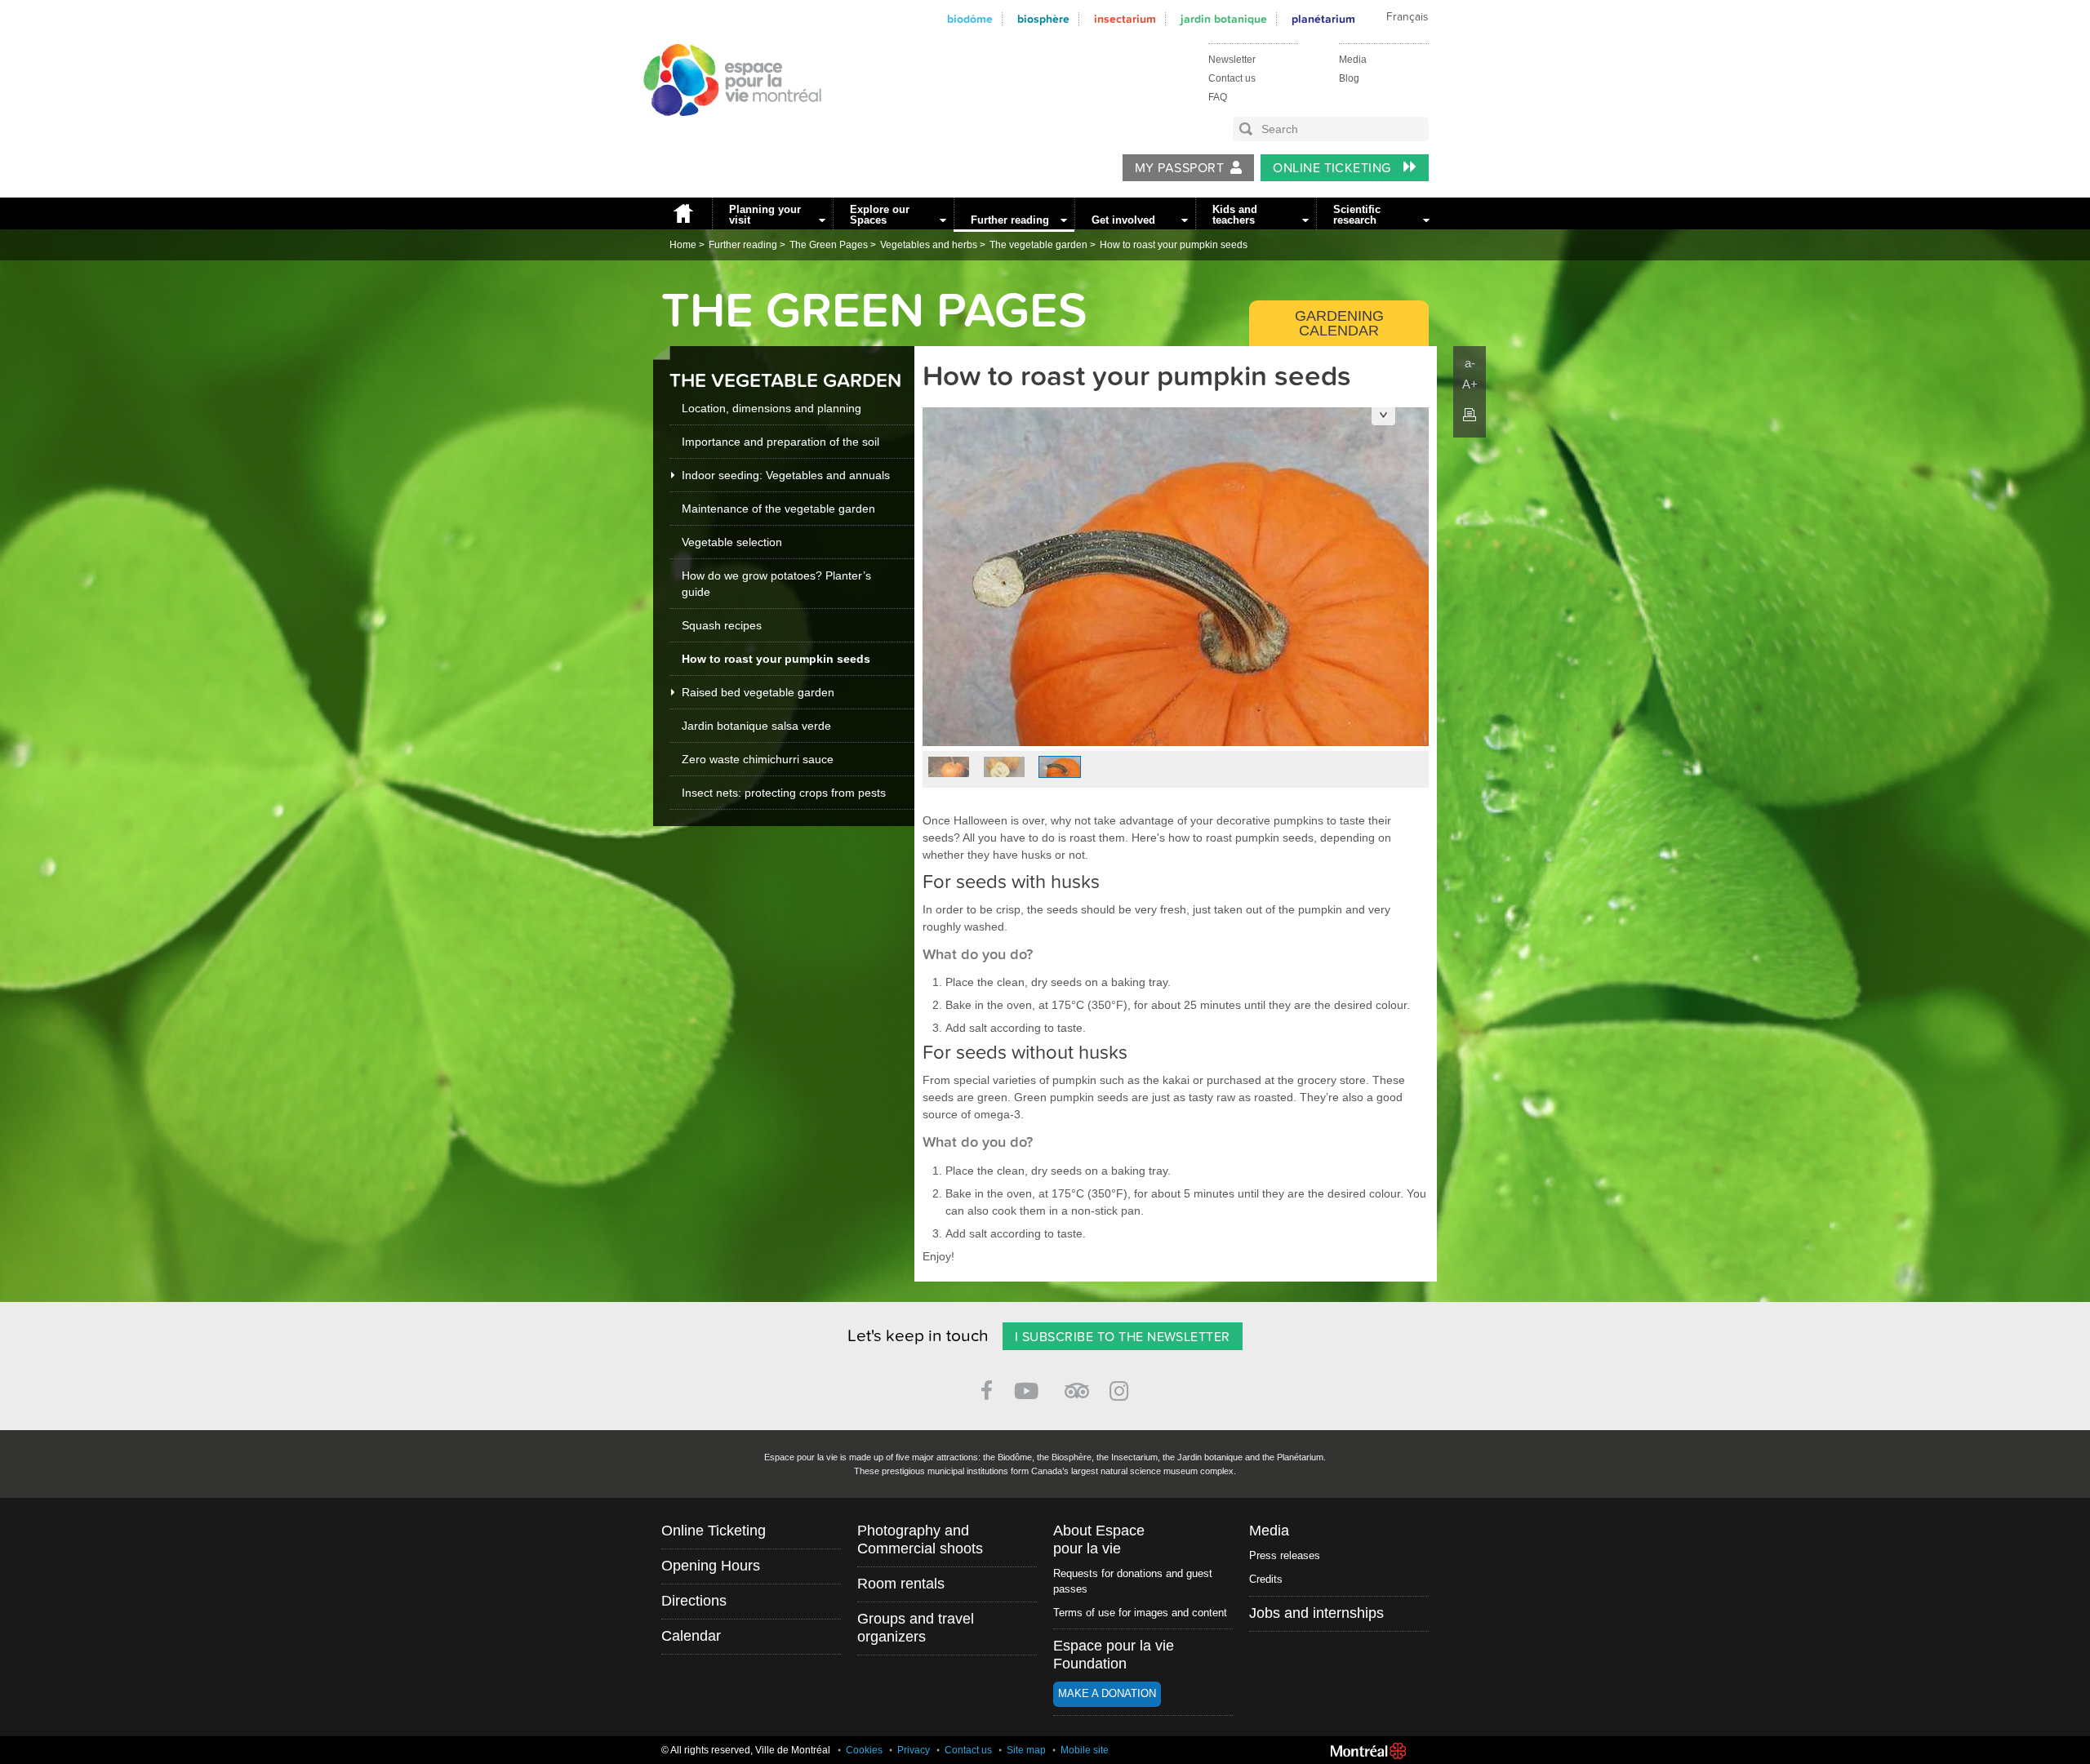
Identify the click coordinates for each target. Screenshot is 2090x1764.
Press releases (1285, 1555)
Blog (1349, 78)
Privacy (914, 1750)
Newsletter (1232, 60)
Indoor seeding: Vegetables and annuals (786, 475)
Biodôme (970, 19)
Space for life (727, 131)
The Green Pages (829, 245)
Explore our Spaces (880, 215)
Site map (1026, 1750)
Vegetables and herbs (929, 245)
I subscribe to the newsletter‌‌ (1123, 1337)
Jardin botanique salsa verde (756, 726)
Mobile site (1085, 1750)
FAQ (1218, 97)
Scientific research (1357, 215)
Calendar (691, 1636)
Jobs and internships (1316, 1613)
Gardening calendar (1339, 323)
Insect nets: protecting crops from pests (784, 793)
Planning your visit (765, 215)
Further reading (1010, 220)
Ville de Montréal (1368, 1751)
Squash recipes (722, 625)
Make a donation (1107, 1693)
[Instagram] (1122, 1388)
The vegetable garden (1038, 245)
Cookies (864, 1750)
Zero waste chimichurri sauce (758, 759)
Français (1407, 17)
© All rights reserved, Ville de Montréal (746, 1750)
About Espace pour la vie (1099, 1540)
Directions (694, 1601)
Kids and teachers (1235, 215)
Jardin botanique (1224, 19)
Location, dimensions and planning (772, 408)
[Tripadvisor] (1077, 1384)
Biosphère (1043, 19)
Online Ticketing (1334, 168)
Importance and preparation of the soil (780, 442)
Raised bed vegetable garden (758, 692)
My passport (1179, 168)
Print (1470, 415)
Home (683, 213)
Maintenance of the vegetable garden (778, 509)
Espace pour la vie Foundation (1114, 1655)
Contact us (1232, 78)
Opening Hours (711, 1566)
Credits (1266, 1579)
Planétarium (1323, 19)
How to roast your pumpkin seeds (1174, 245)
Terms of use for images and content (1140, 1613)
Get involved (1123, 220)
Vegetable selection (732, 542)
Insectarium (1125, 19)
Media (1353, 60)
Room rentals (901, 1584)
